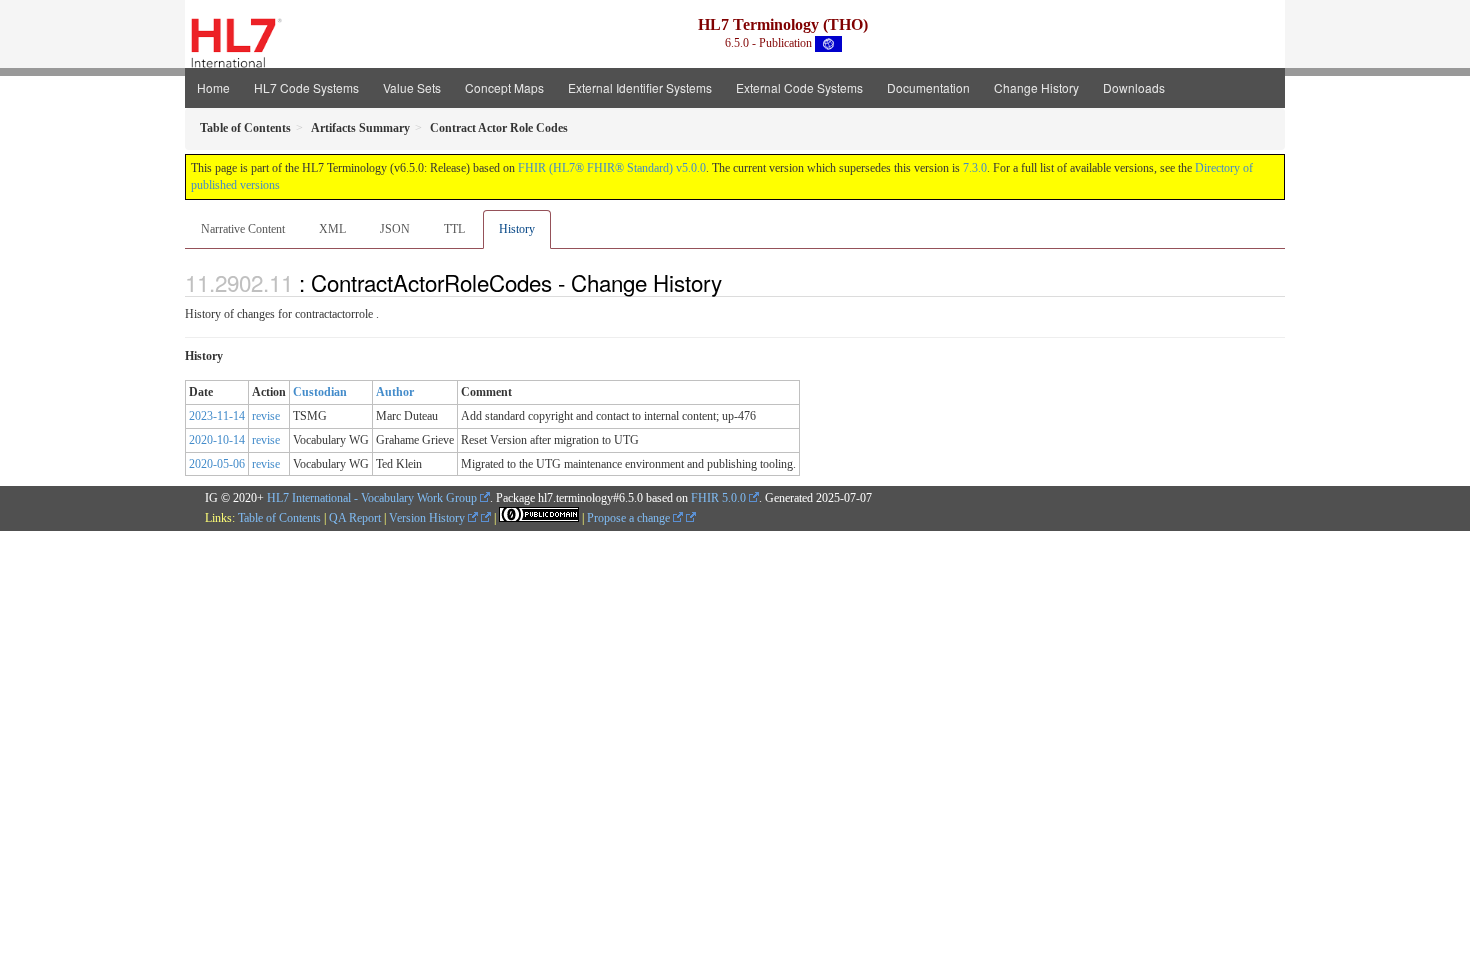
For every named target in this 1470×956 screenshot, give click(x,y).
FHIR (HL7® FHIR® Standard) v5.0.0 (612, 168)
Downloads (1134, 87)
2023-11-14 (217, 416)
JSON (395, 229)
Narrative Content (243, 229)
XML (332, 229)
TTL (454, 229)
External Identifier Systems (640, 87)
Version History (428, 518)
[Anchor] (733, 282)
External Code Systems (799, 87)
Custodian (320, 392)
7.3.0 (975, 168)
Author (395, 392)
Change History (1036, 87)
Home (213, 87)
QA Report (355, 518)
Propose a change (630, 518)
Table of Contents (279, 518)
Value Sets (412, 87)
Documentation (928, 87)
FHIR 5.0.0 (718, 498)
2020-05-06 (217, 464)
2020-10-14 (217, 440)
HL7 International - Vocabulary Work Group (372, 498)
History (517, 229)
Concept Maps (504, 87)
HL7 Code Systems (306, 87)
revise (266, 416)
